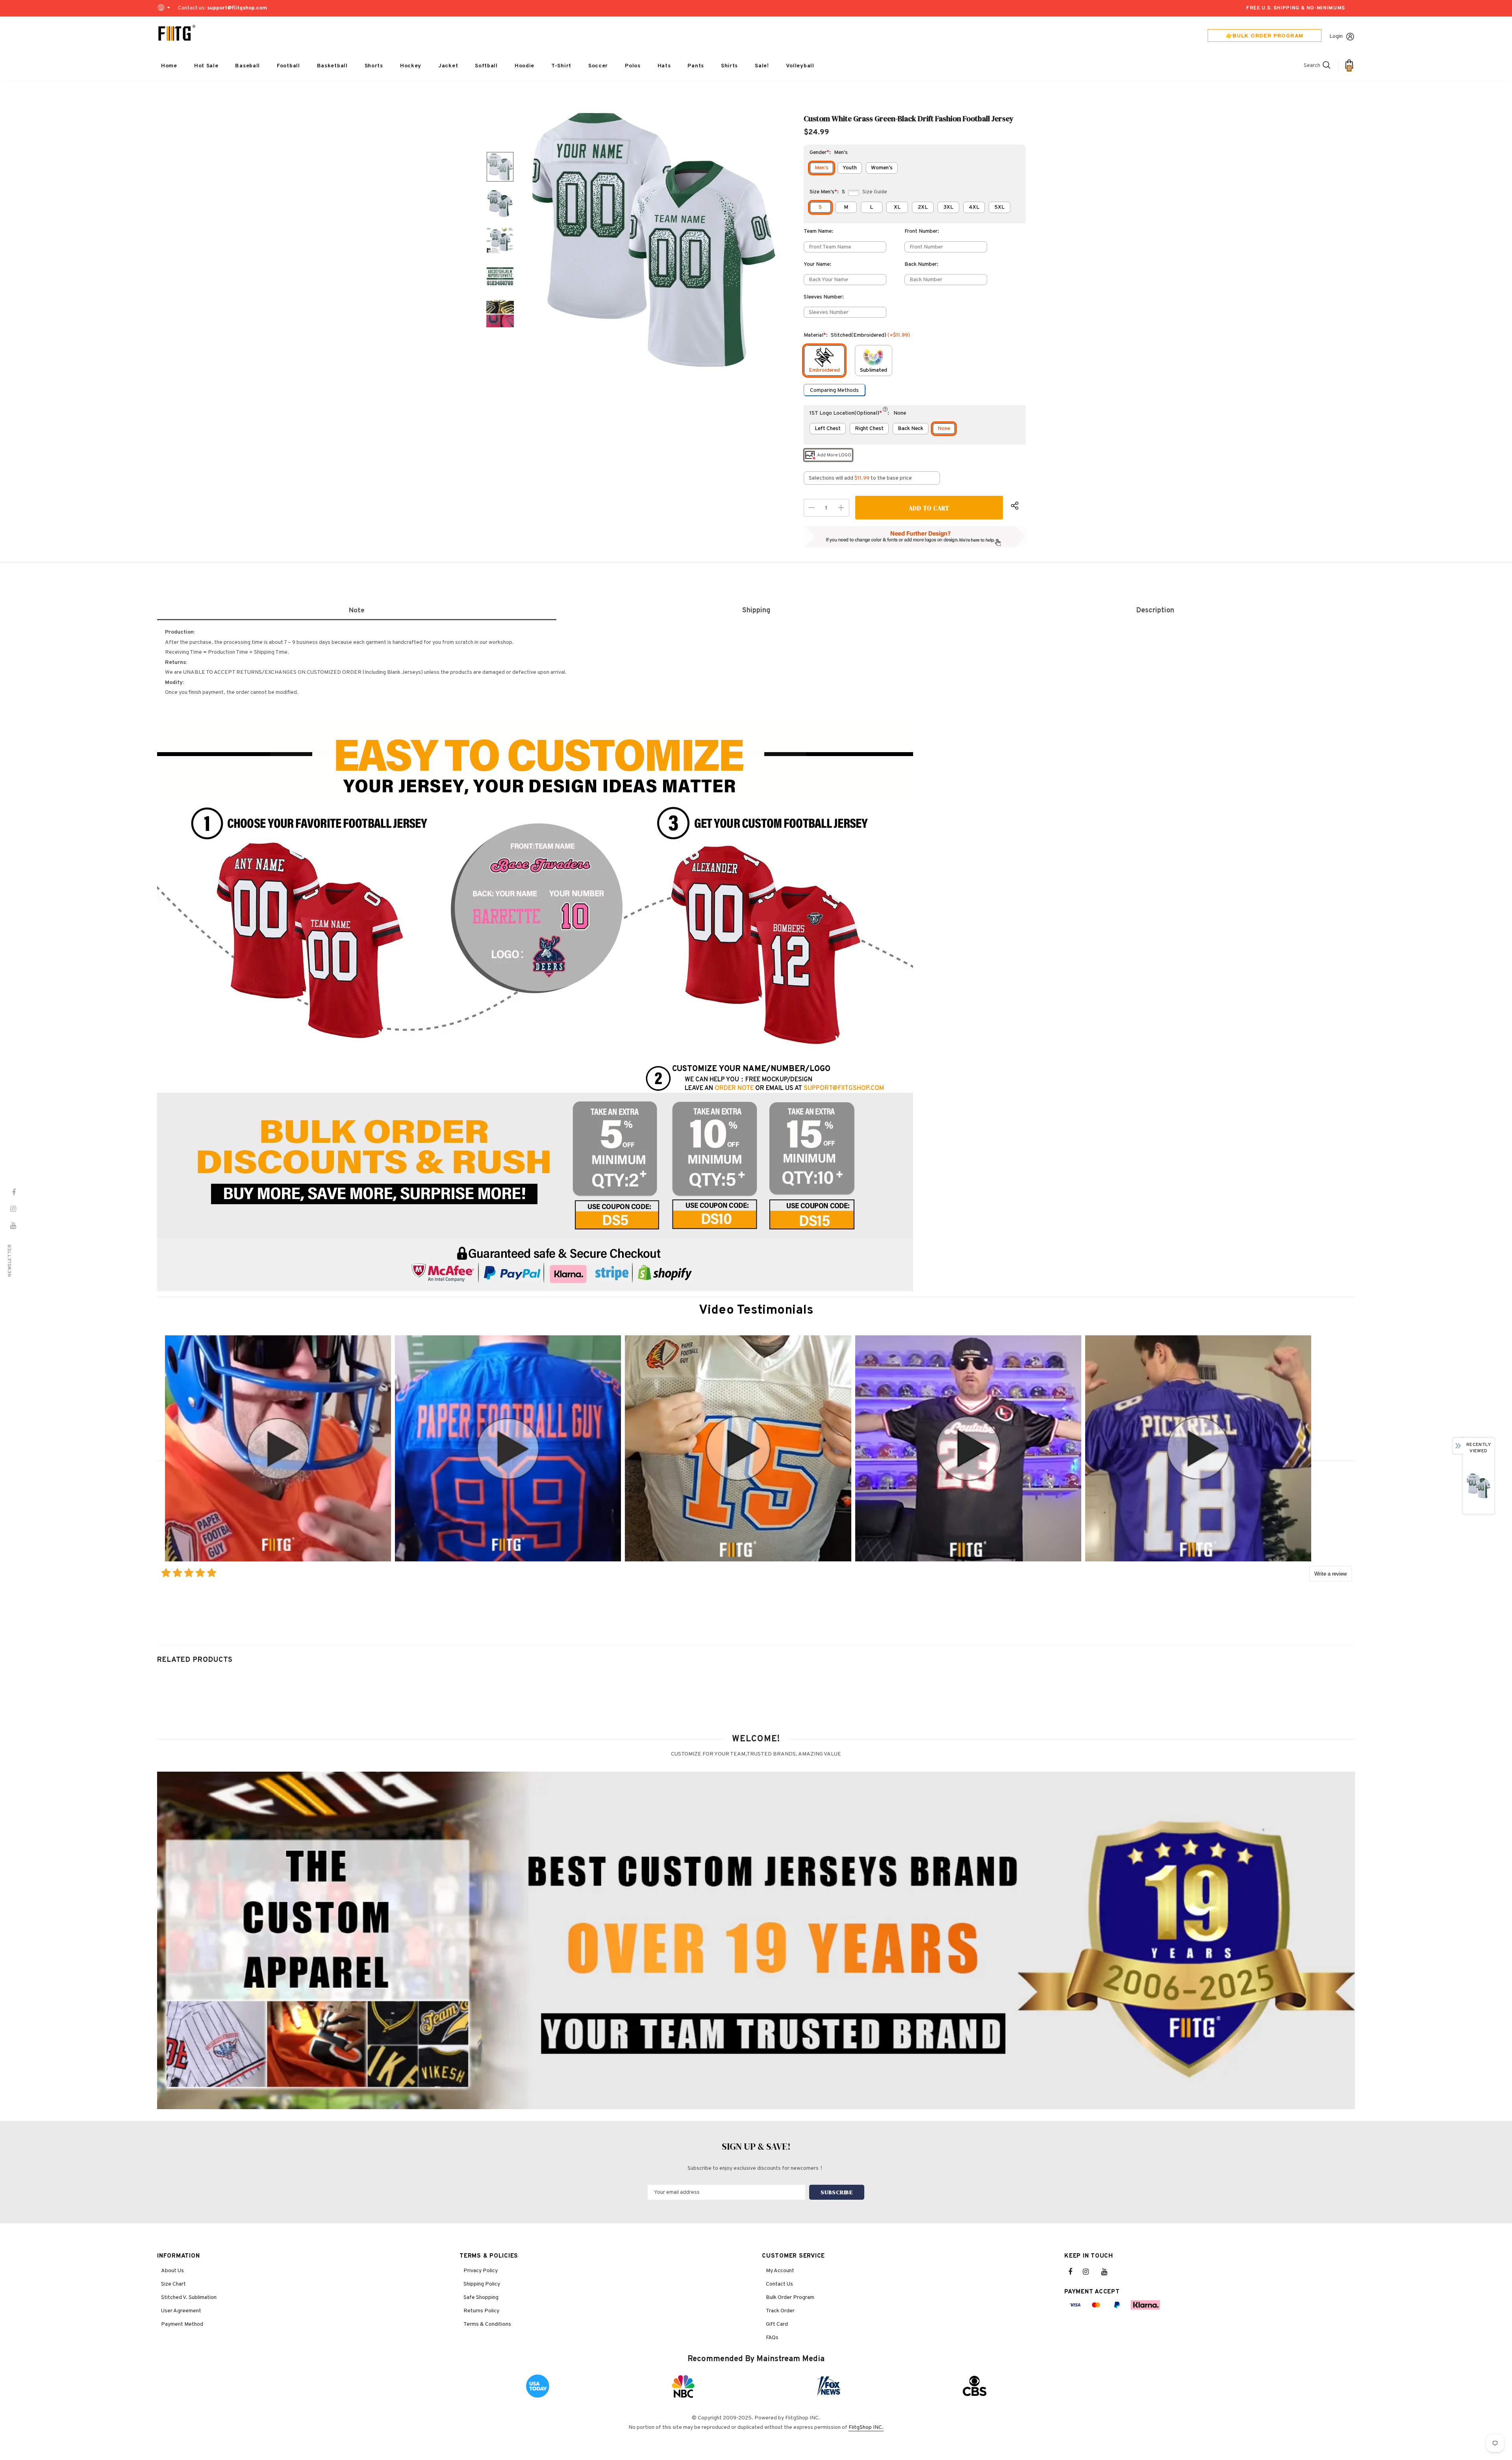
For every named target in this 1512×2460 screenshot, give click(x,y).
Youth (850, 168)
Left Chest (828, 429)
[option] (654, 240)
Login (1336, 36)
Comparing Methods (834, 390)
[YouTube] (1108, 2272)
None (944, 429)
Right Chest (869, 429)
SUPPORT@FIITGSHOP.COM (844, 1088)
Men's (822, 168)
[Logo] (177, 33)
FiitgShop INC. (866, 2428)
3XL (948, 207)
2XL (923, 207)
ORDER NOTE (734, 1088)
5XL (999, 207)
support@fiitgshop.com (237, 8)
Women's (882, 168)
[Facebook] (1075, 2272)
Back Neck (911, 429)
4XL (974, 207)
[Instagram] (1090, 2272)
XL (897, 207)
